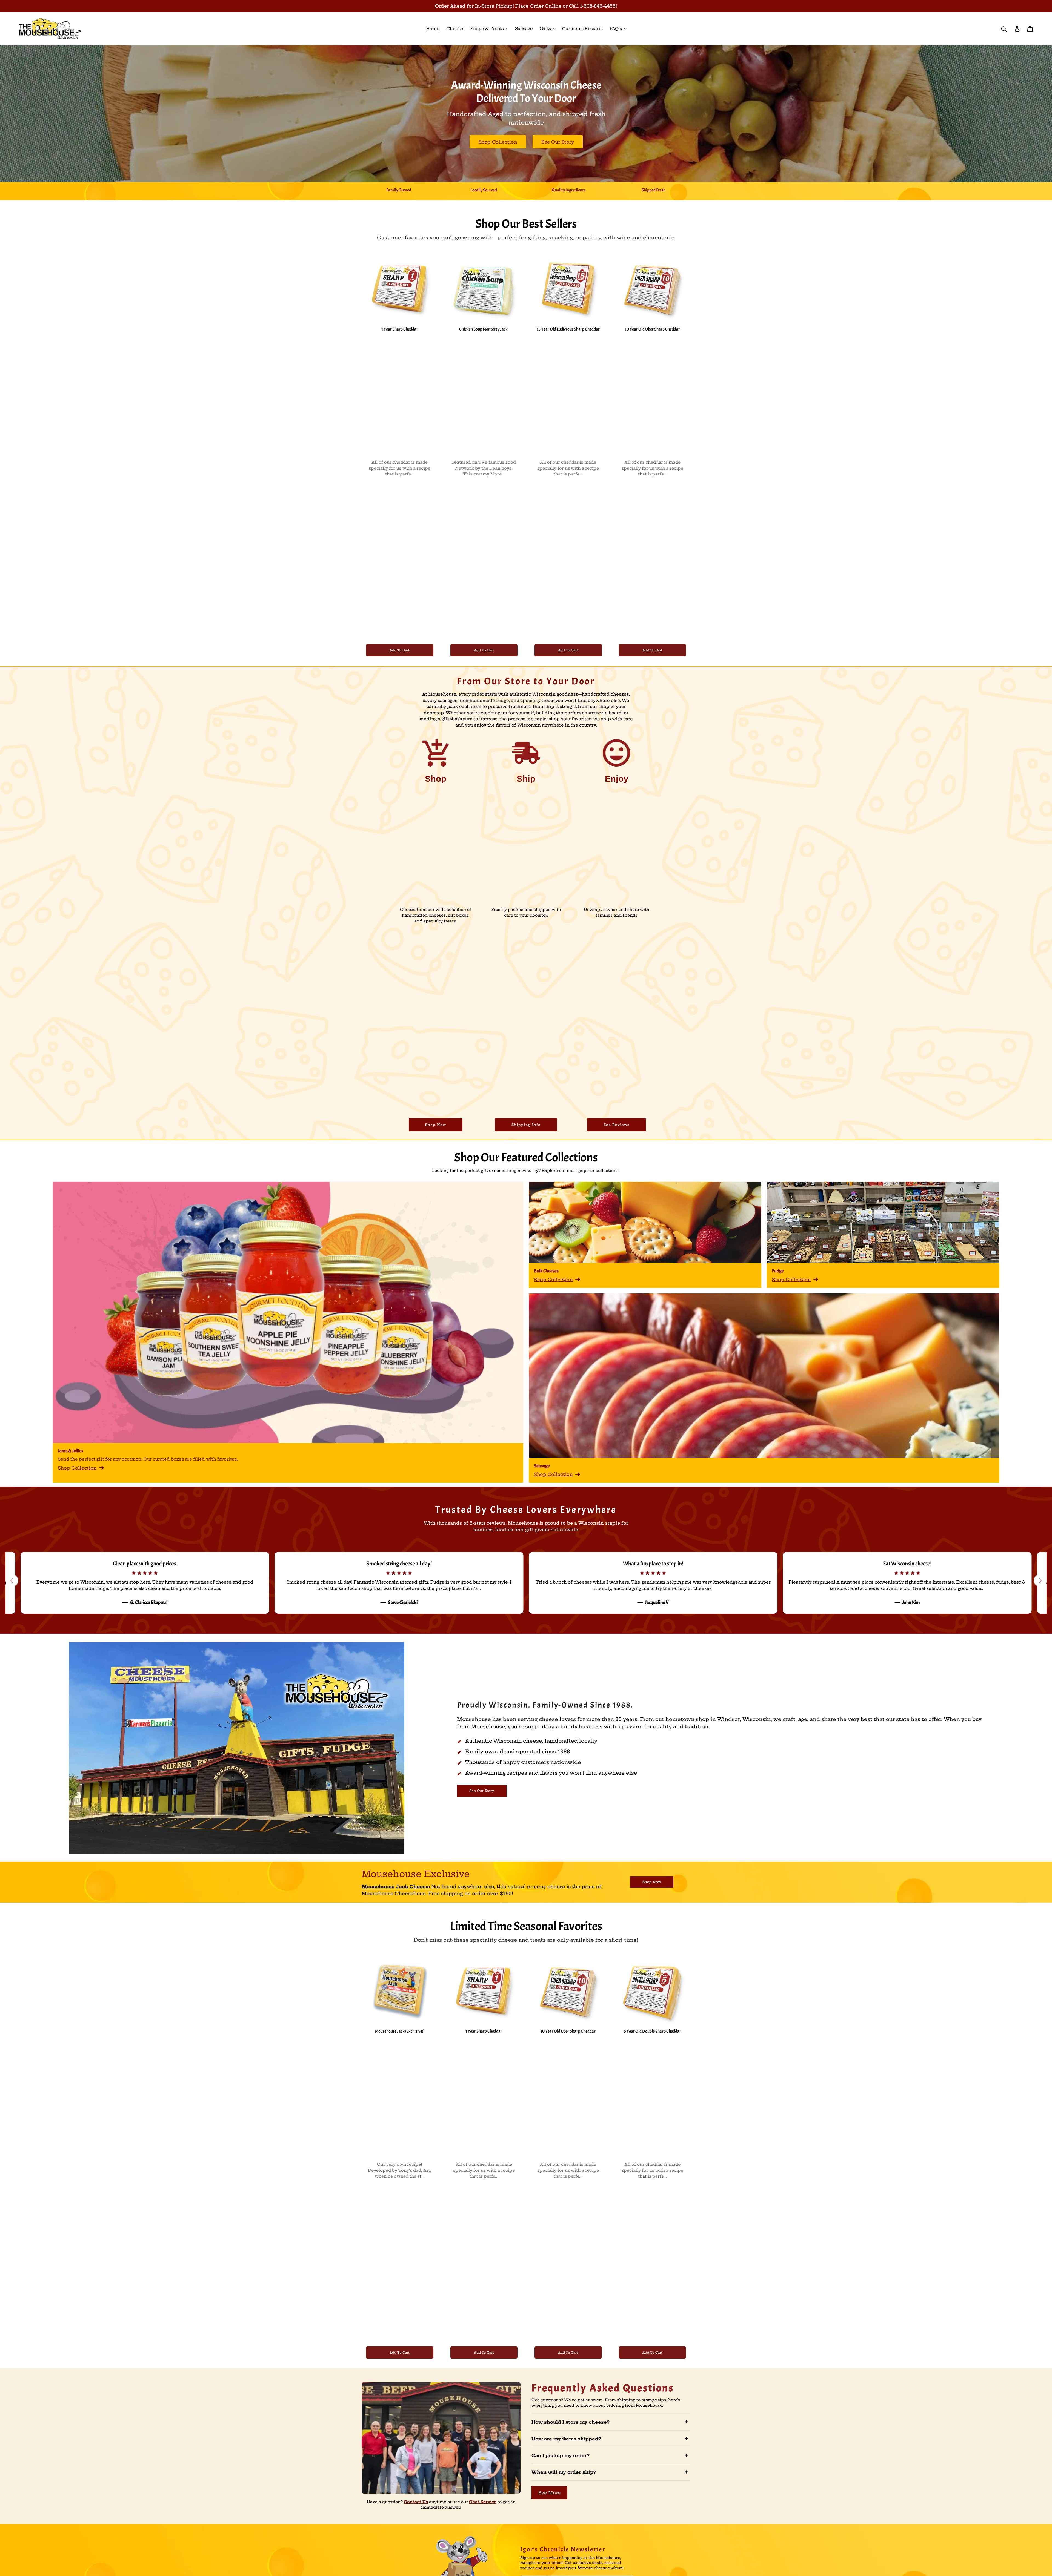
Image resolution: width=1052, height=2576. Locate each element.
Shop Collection (498, 142)
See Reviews (617, 1125)
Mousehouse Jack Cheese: (396, 1887)
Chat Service (483, 2502)
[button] (1040, 1580)
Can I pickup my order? (610, 2455)
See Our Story (558, 142)
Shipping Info (526, 1125)
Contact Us (416, 2502)
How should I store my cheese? (610, 2422)
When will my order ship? (610, 2472)
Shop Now (436, 1125)
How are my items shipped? (610, 2439)
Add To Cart (400, 650)
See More (549, 2493)
